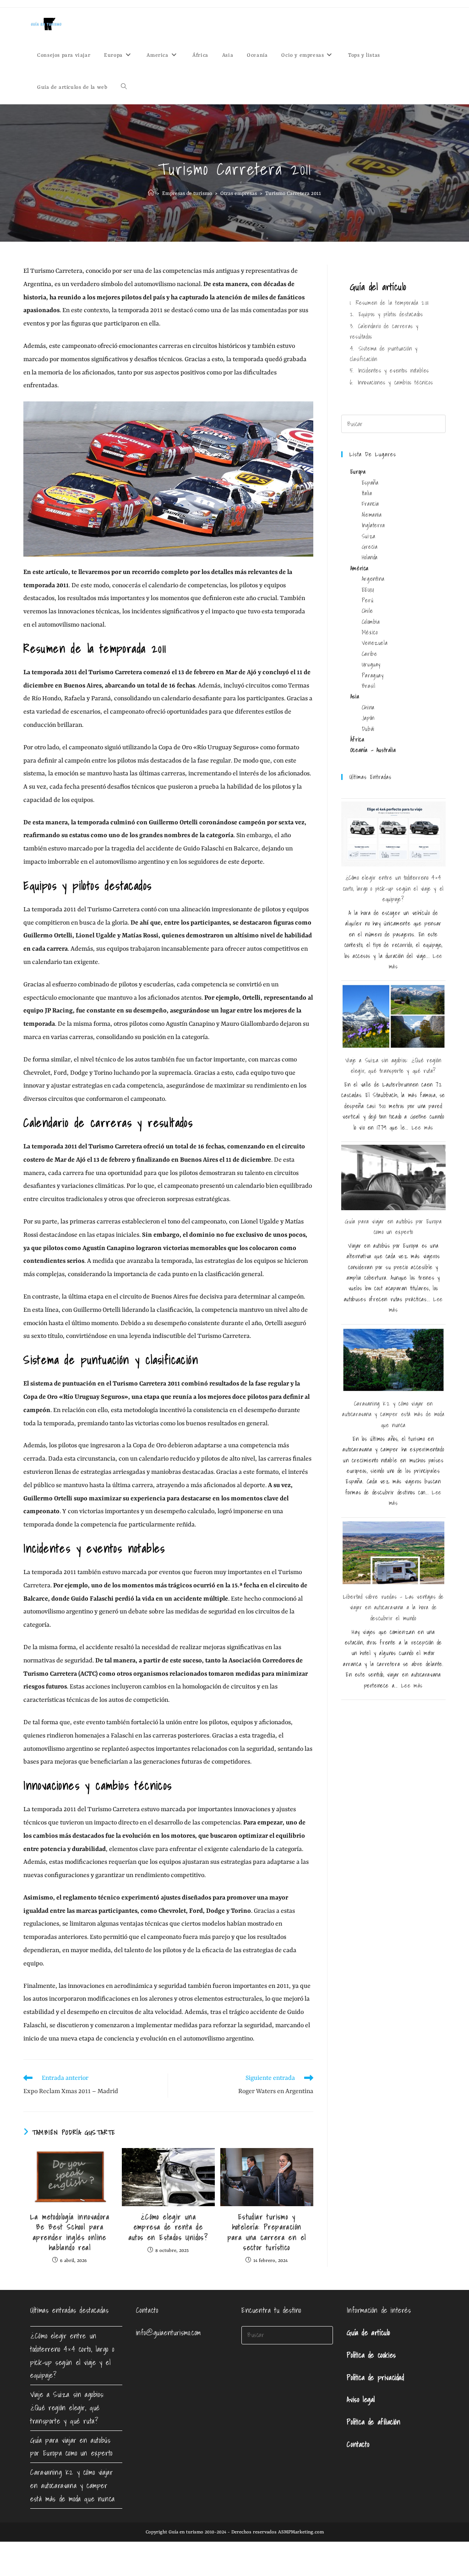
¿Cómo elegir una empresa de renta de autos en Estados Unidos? (169, 2227)
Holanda (370, 557)
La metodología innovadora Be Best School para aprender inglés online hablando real (70, 2232)
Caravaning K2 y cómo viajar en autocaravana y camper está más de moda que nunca (393, 1414)
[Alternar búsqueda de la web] (124, 88)
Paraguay (373, 675)
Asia (355, 696)
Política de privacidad (375, 2377)
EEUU (368, 590)
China (368, 707)
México (370, 632)
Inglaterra (374, 525)
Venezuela (375, 643)
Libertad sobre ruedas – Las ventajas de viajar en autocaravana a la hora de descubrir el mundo (393, 1607)
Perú (368, 600)
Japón (368, 718)
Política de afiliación (374, 2422)
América (360, 568)
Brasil (369, 686)
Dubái (368, 729)
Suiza (369, 536)
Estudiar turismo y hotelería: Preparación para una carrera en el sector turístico (267, 2232)
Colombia (371, 622)
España (370, 483)
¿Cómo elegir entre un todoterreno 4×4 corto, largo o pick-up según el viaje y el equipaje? (393, 888)
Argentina (373, 579)
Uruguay (371, 664)
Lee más (423, 1128)
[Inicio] (151, 194)
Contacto (358, 2444)
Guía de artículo (368, 2332)
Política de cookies (371, 2355)
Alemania (372, 515)
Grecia (370, 547)
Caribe (370, 654)
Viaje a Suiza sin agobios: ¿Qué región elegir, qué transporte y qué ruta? (67, 2408)
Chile (368, 611)
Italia (367, 493)
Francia (371, 504)
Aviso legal (361, 2399)
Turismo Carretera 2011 (293, 194)
